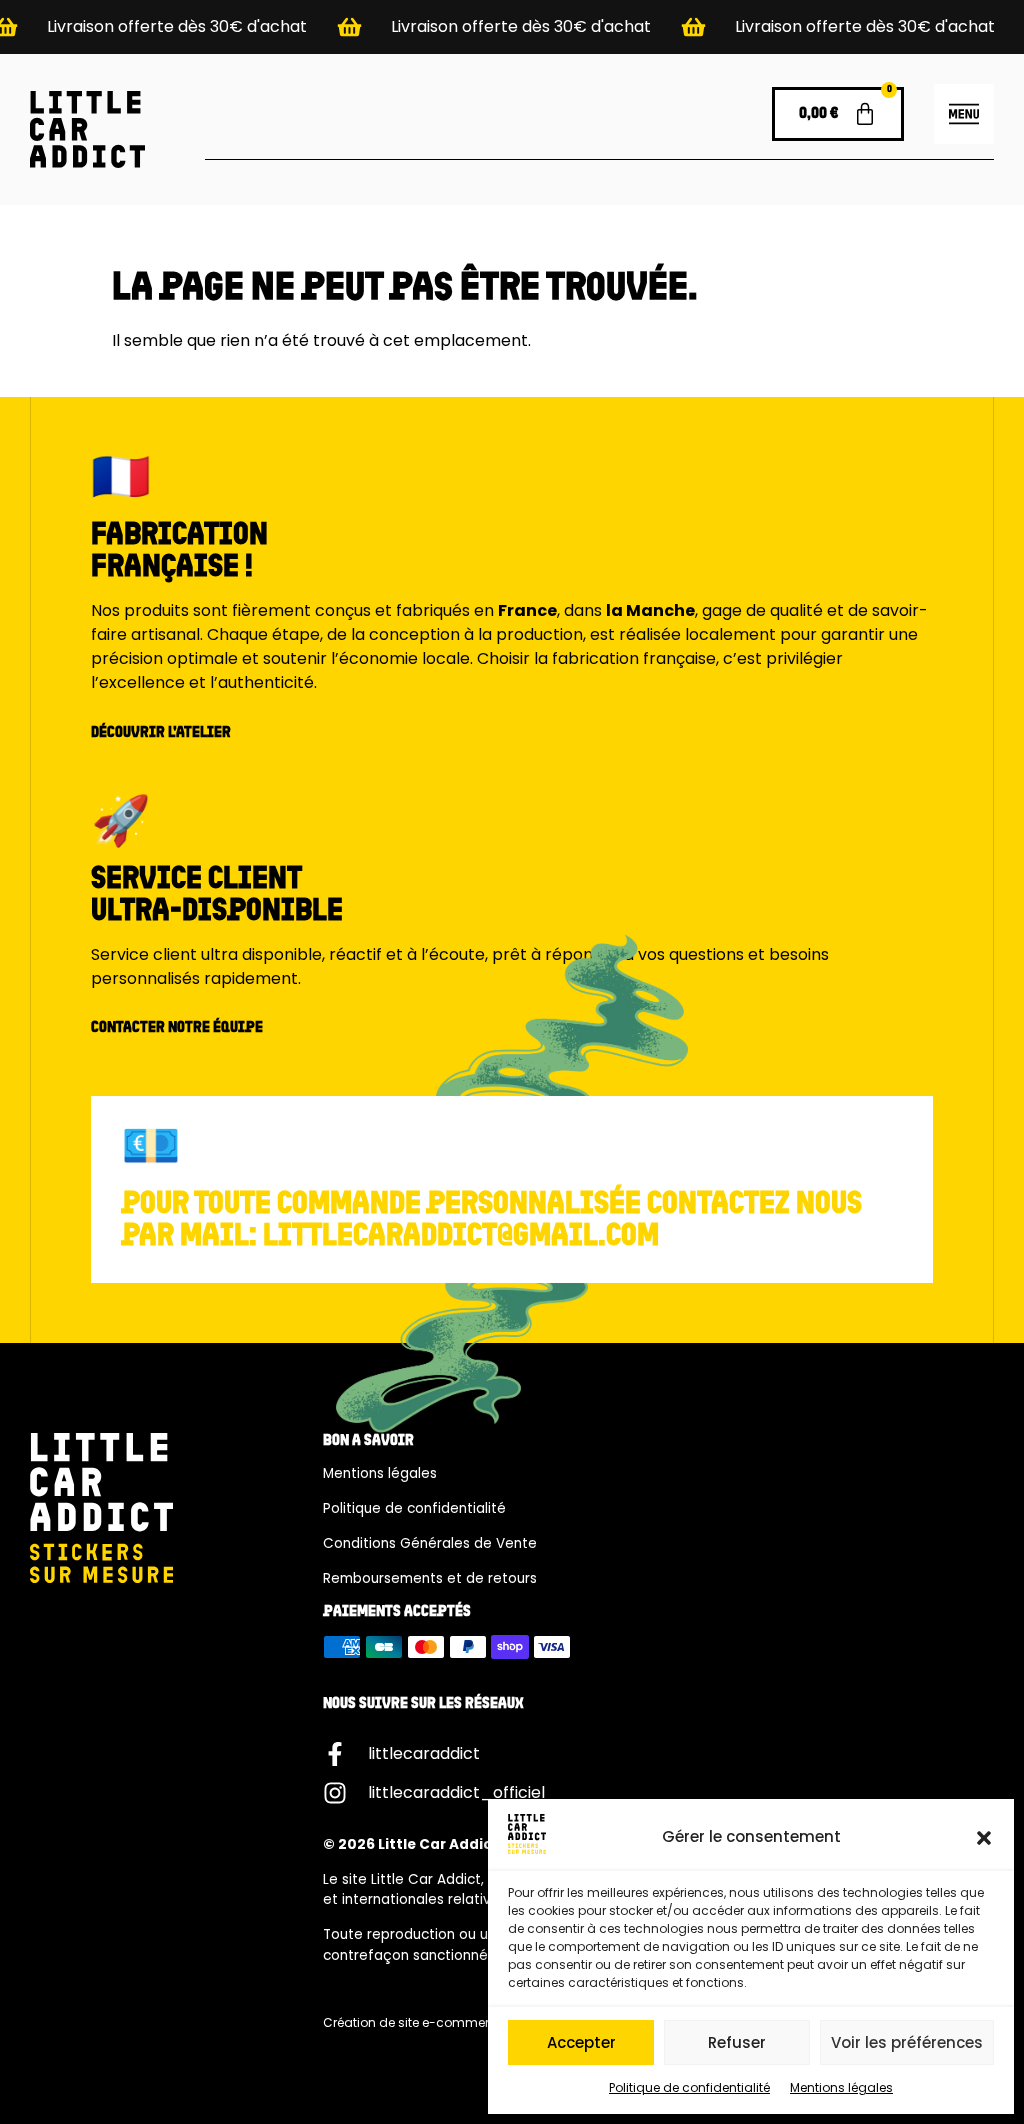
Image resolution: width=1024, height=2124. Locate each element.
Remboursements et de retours (430, 1578)
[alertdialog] (512, 27)
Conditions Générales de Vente (430, 1543)
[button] (984, 1838)
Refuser (737, 2042)
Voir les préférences (907, 2042)
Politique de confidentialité (689, 2087)
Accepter (581, 2042)
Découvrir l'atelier (161, 733)
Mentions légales (841, 2087)
